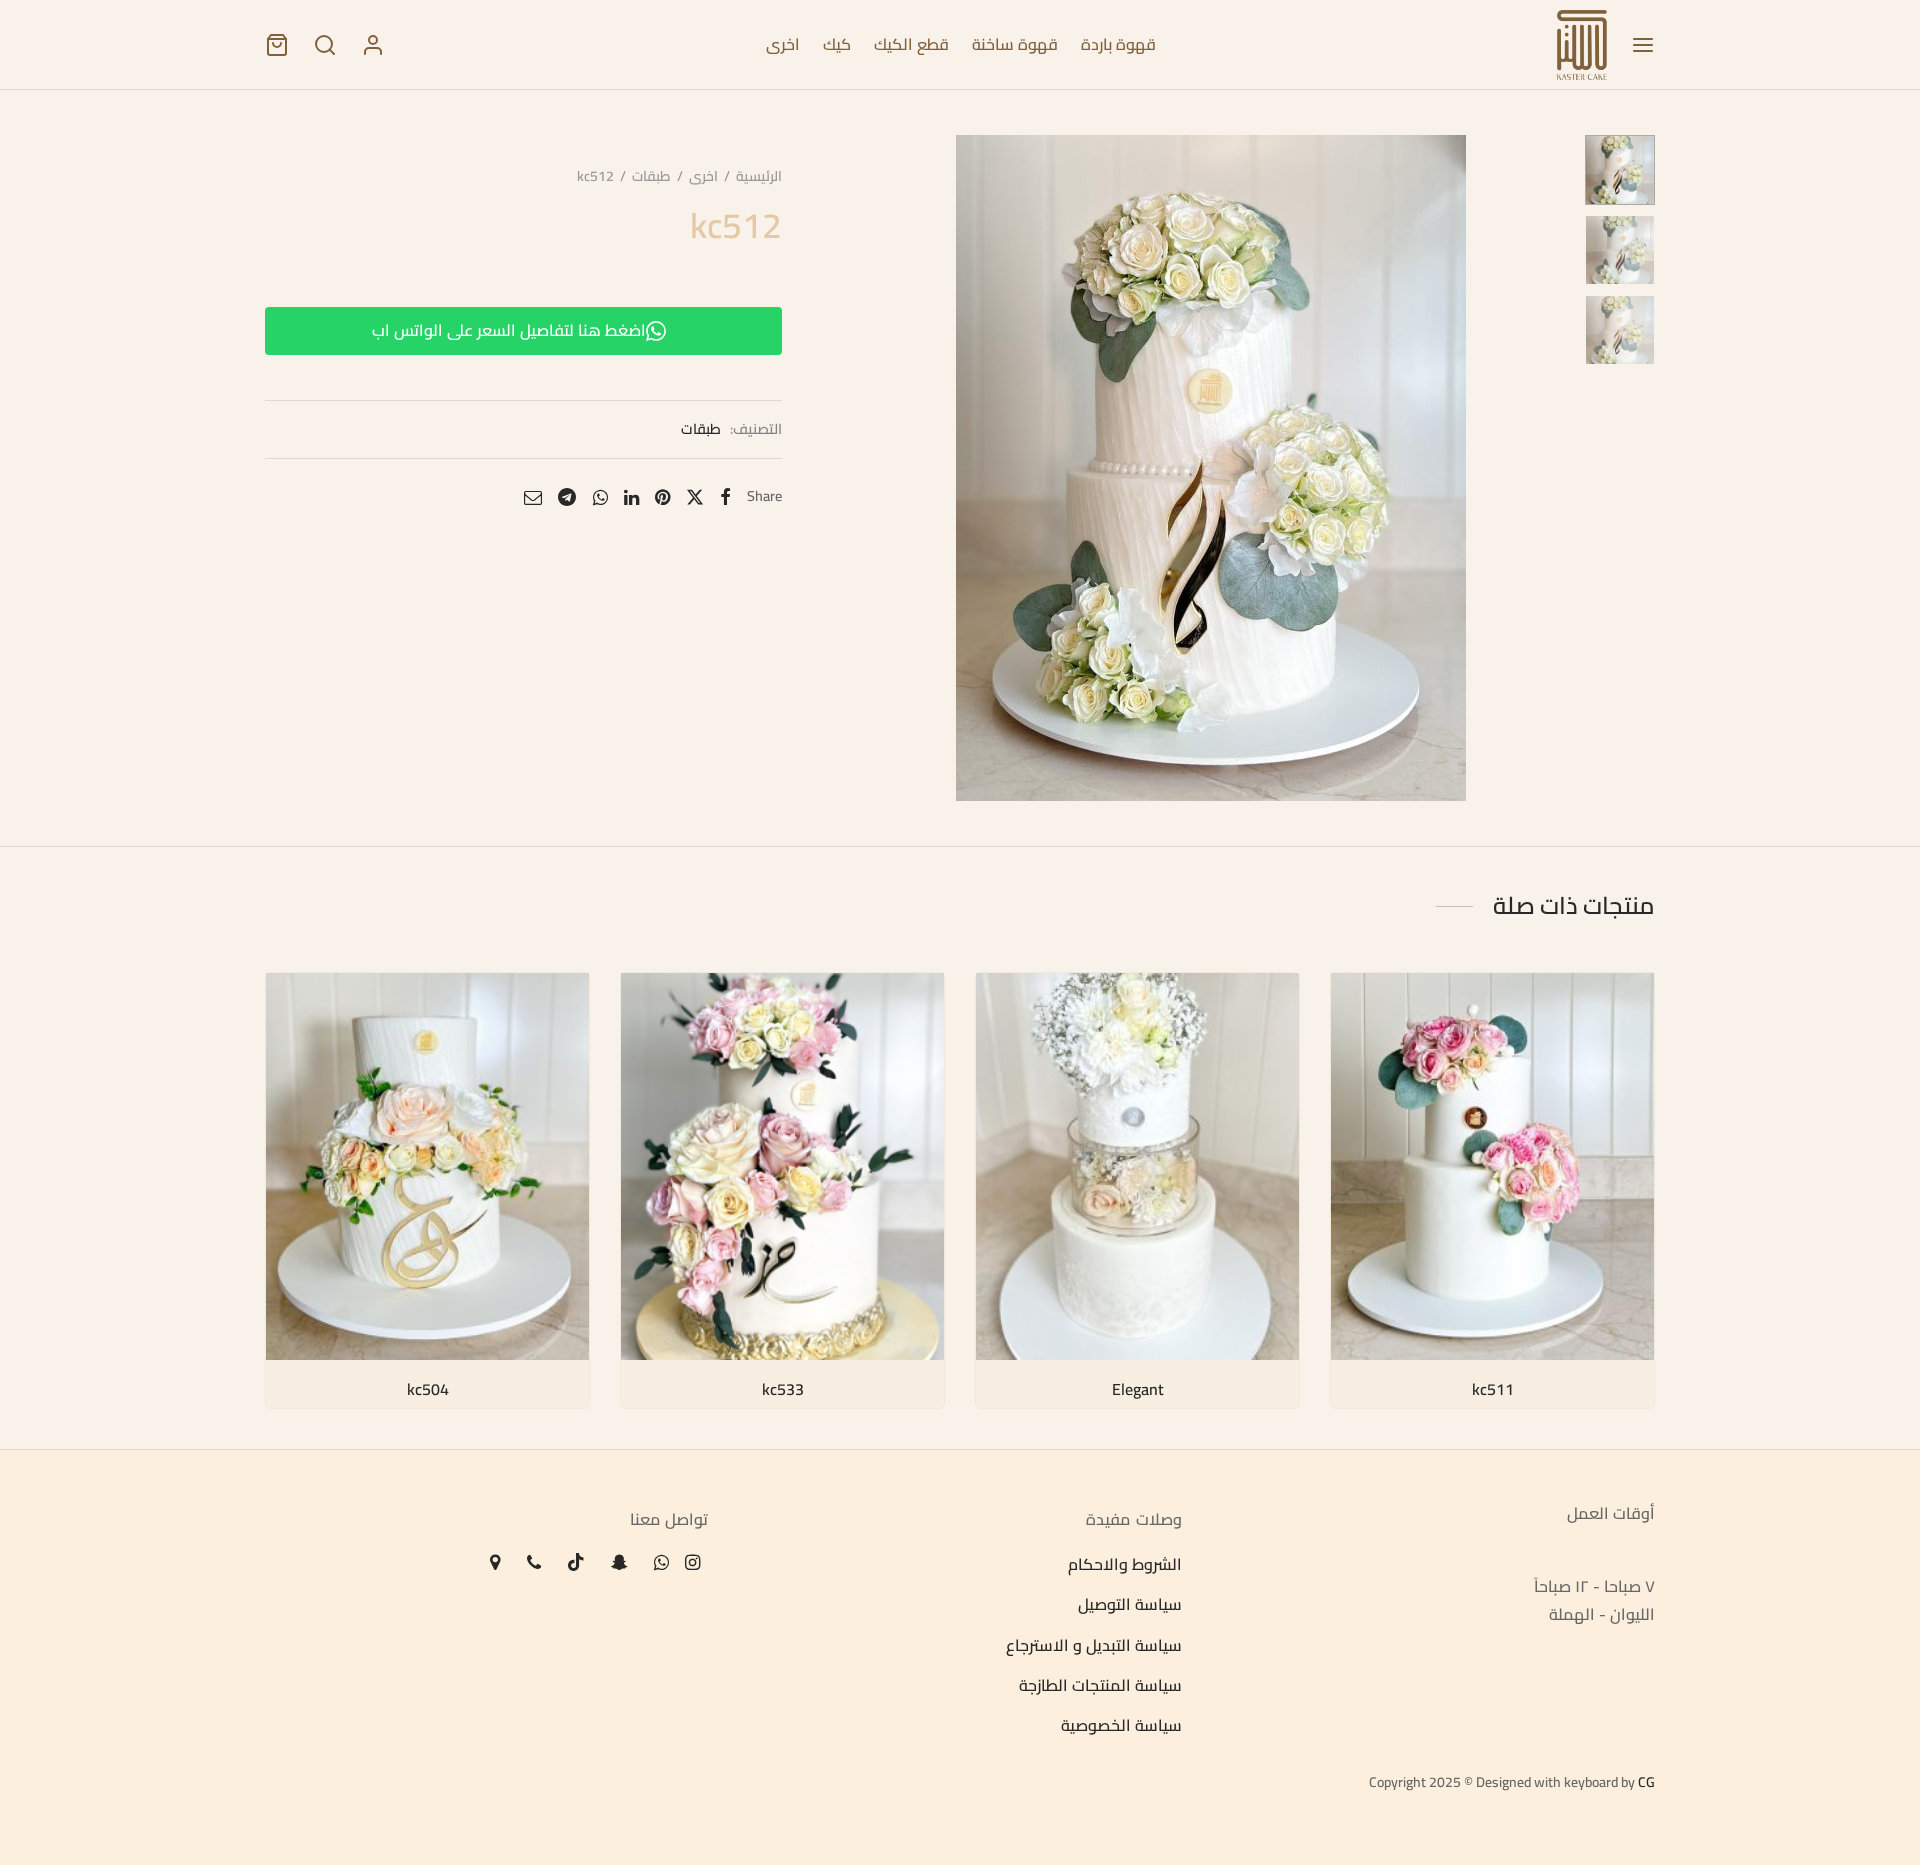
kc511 (1493, 1389)
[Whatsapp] (600, 496)
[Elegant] (1137, 1166)
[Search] (325, 45)
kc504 (428, 1389)
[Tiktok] (576, 1563)
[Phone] (533, 1563)
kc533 (783, 1389)
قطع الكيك (911, 44)
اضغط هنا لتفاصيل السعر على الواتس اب (509, 330)
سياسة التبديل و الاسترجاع (1094, 1645)
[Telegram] (567, 496)
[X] (695, 496)
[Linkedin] (631, 496)
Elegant (1138, 1389)
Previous (877, 468)
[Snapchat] (619, 1563)
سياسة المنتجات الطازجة (1100, 1685)
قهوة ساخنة (1015, 44)
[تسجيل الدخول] (373, 45)
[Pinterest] (662, 496)
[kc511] (1492, 1166)
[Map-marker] (495, 1563)
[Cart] (277, 45)
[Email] (533, 496)
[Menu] (1643, 45)
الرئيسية (759, 176)
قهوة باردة (1118, 44)
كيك (837, 44)
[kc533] (782, 1166)
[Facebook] (725, 496)
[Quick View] (1365, 1056)
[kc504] (427, 1166)
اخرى (783, 44)
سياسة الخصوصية (1121, 1726)
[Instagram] (692, 1563)
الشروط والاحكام (1125, 1564)
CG (1646, 1782)
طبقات (651, 176)
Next (1545, 468)
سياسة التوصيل (1130, 1605)
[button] (1365, 1010)
